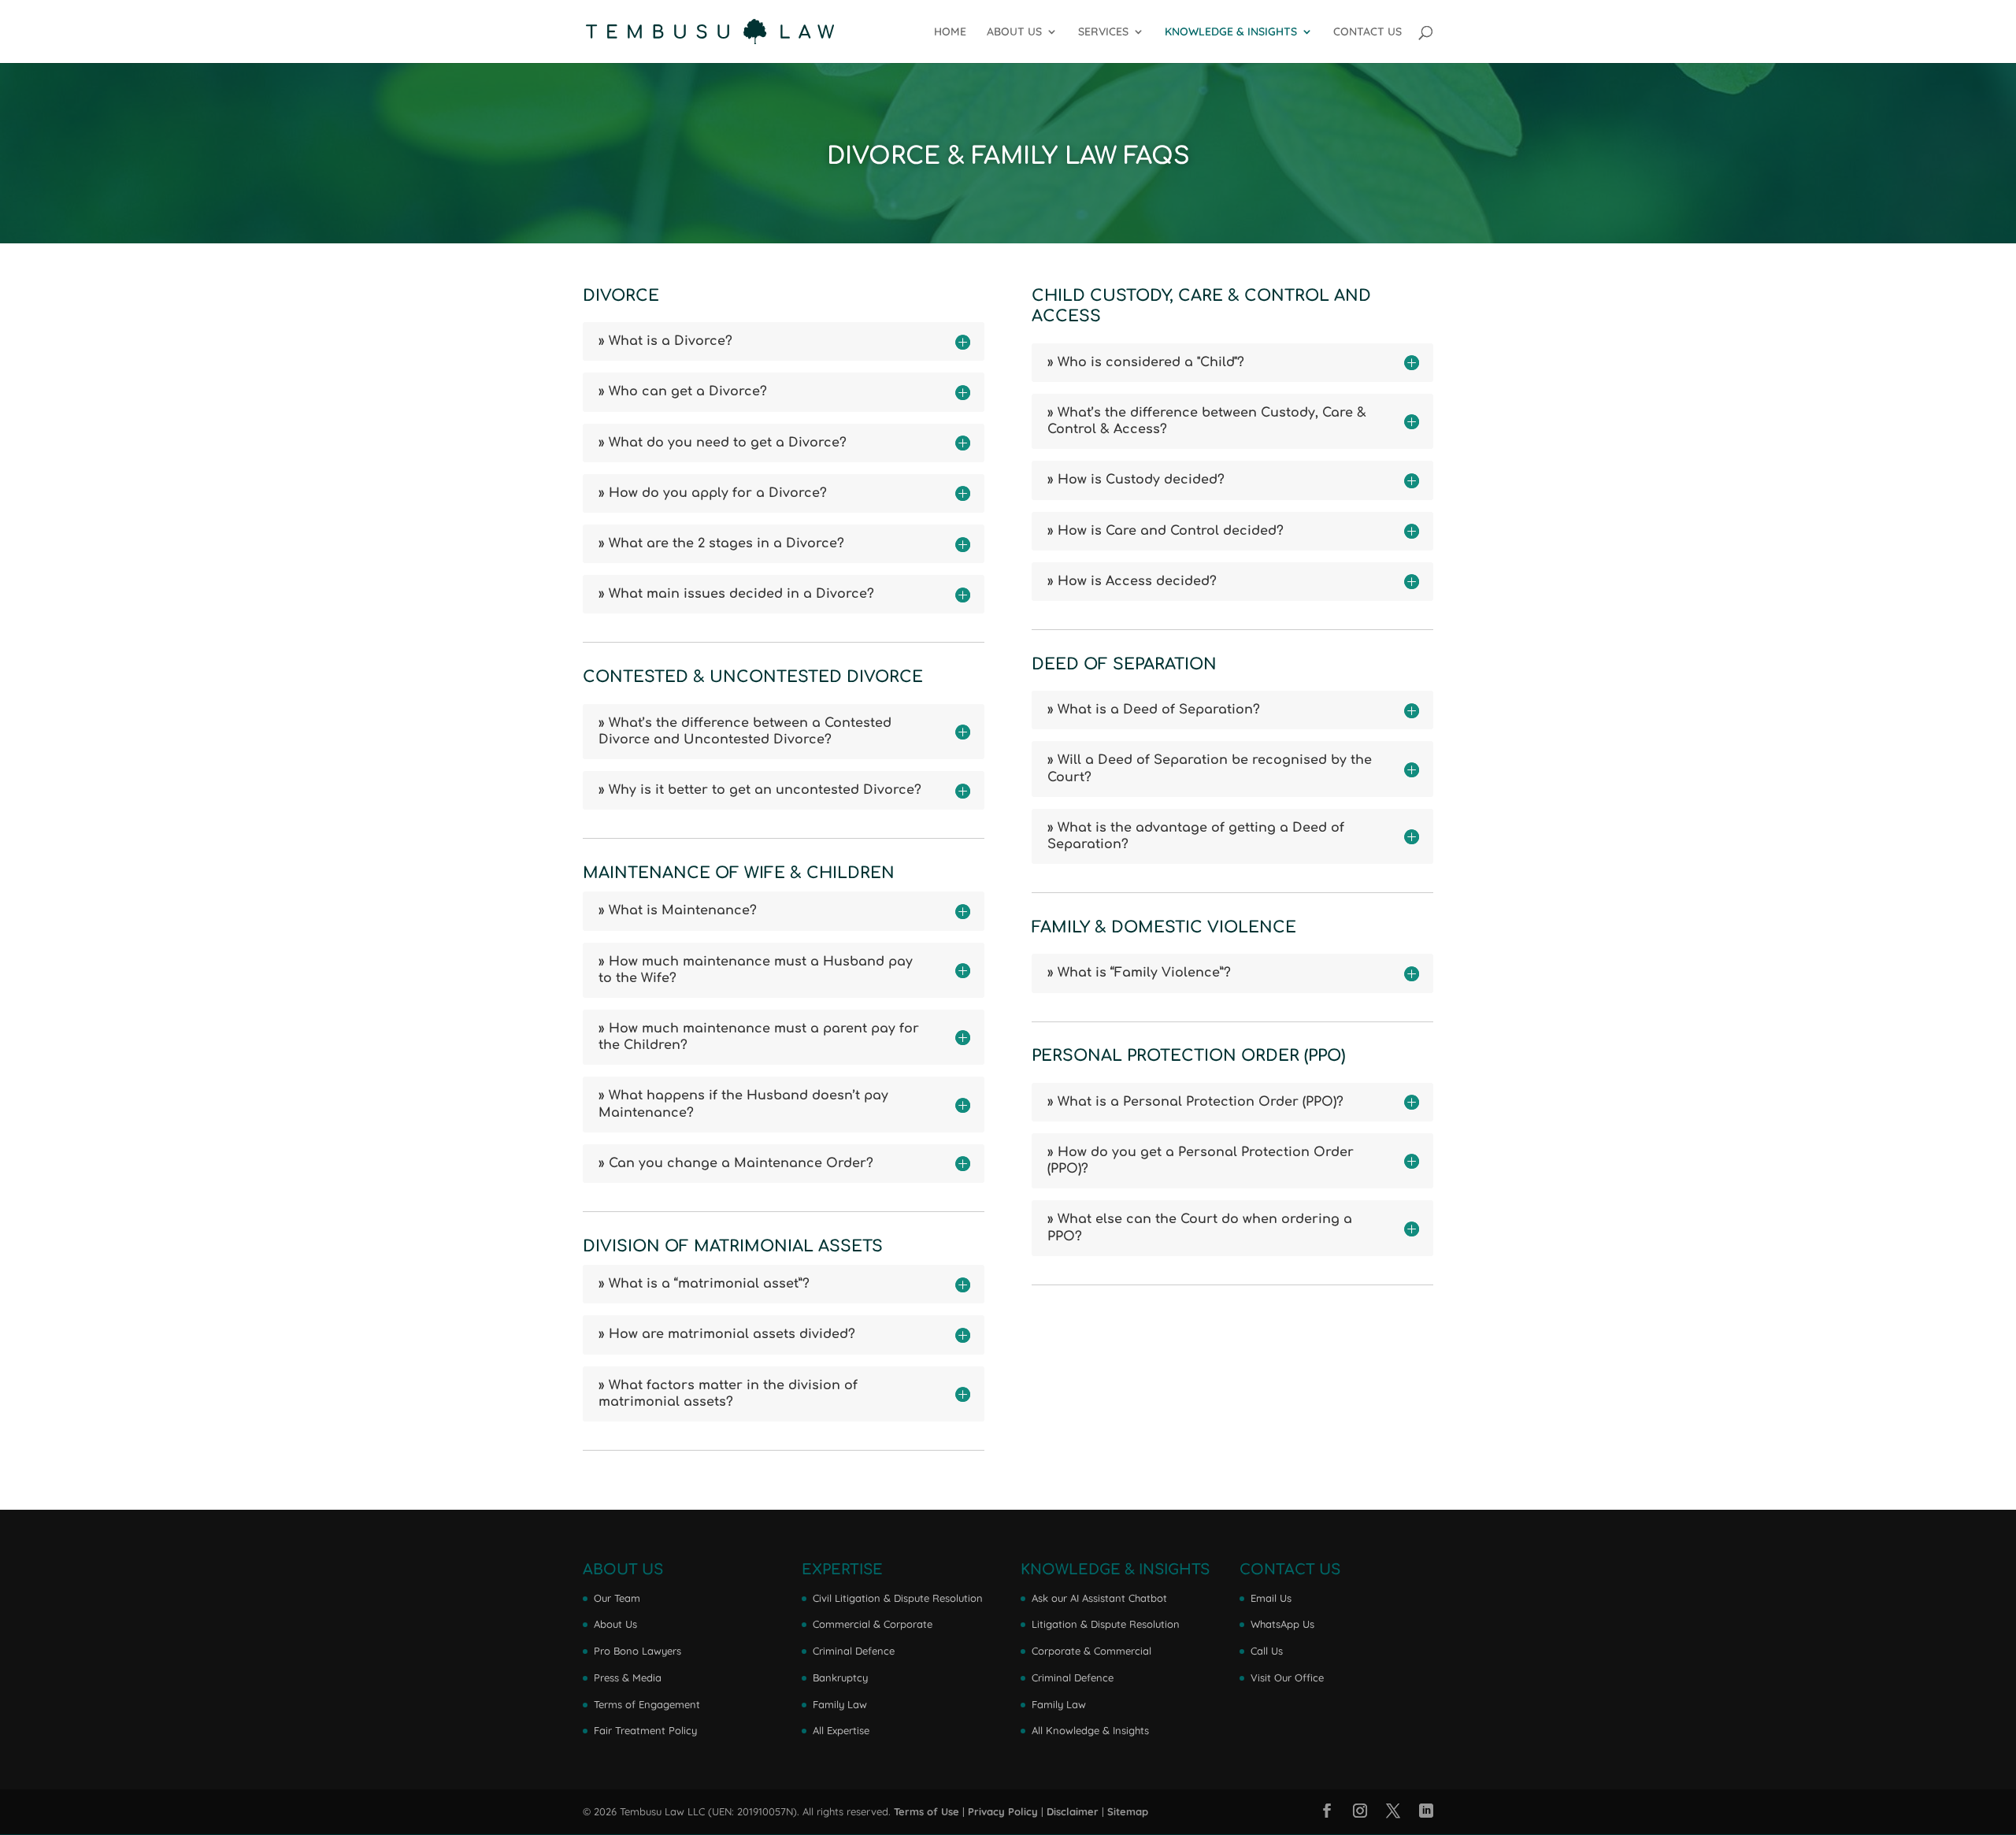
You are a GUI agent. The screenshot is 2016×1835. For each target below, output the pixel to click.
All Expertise (841, 1730)
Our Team (617, 1598)
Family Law (840, 1704)
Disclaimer (1073, 1811)
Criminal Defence (854, 1651)
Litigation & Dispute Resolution (1106, 1624)
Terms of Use (926, 1811)
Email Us (1271, 1598)
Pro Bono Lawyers (637, 1651)
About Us (1014, 32)
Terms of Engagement (647, 1704)
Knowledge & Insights (1231, 32)
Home (950, 32)
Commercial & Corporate (873, 1624)
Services (1103, 32)
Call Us (1267, 1651)
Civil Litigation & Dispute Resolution (898, 1598)
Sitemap (1128, 1811)
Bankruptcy (840, 1677)
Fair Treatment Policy (645, 1730)
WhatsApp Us (1282, 1624)
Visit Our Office (1287, 1677)
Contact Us (1367, 32)
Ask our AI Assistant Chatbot (1099, 1598)
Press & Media (628, 1677)
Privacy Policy (1003, 1811)
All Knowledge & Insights (1090, 1730)
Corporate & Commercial (1091, 1651)
